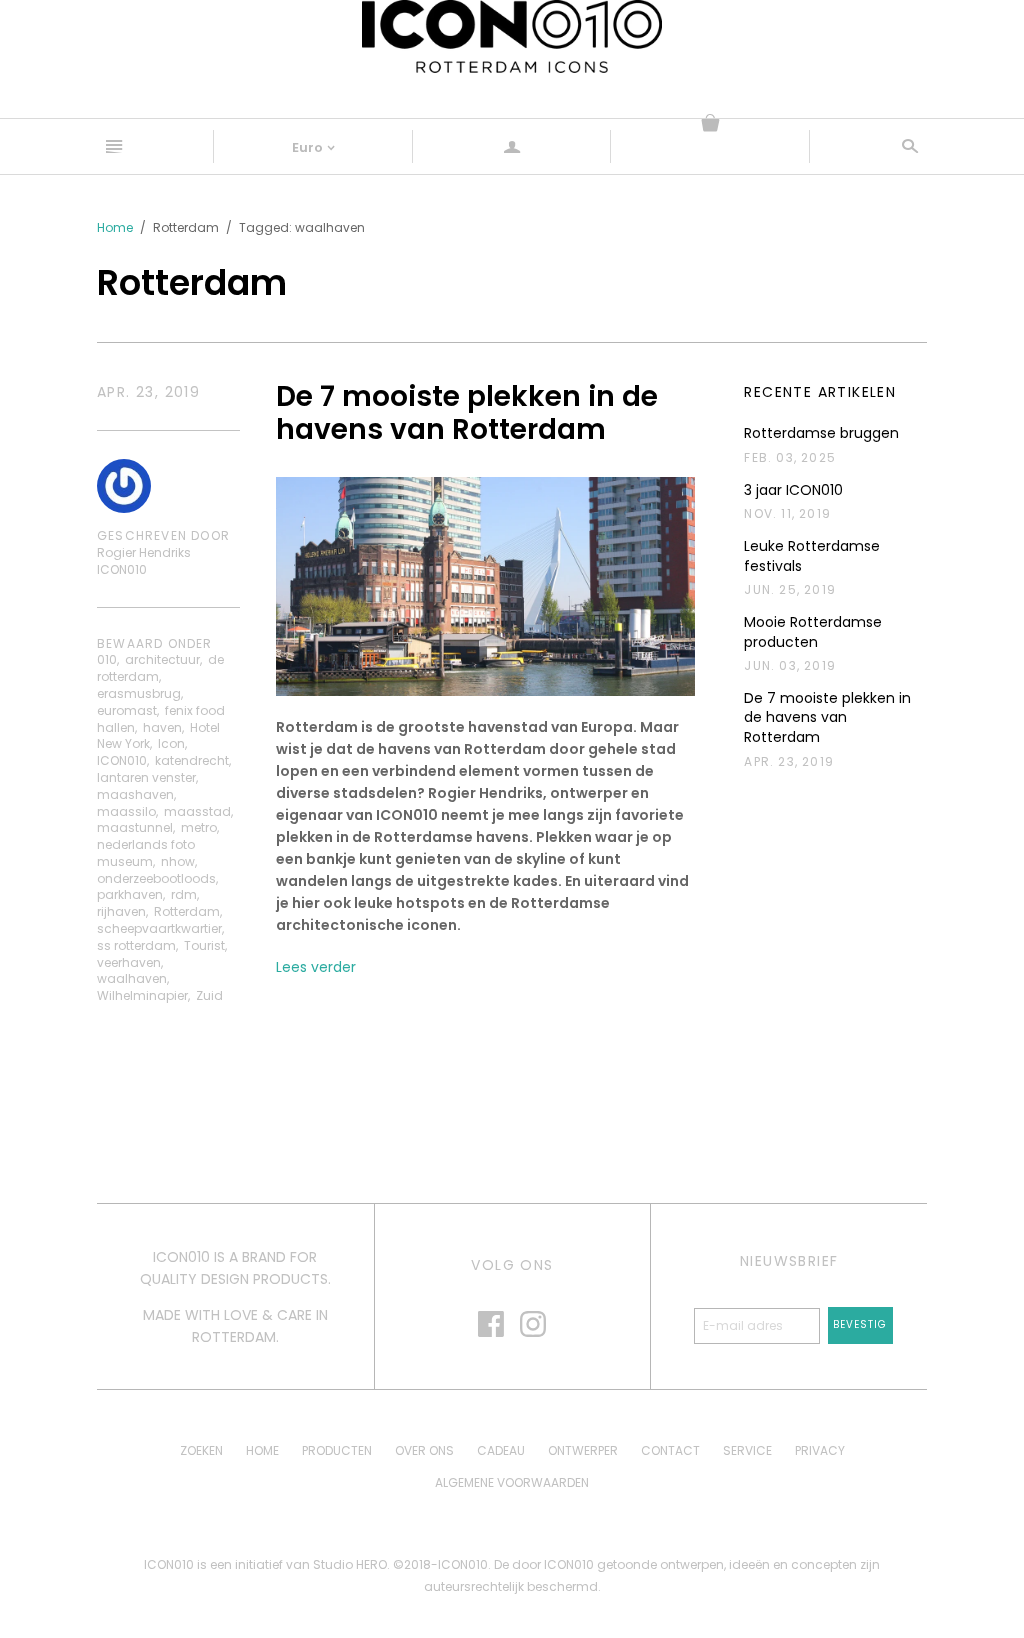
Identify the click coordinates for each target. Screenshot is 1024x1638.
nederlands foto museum (146, 853)
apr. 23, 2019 (148, 392)
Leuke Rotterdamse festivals (812, 556)
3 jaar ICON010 (793, 490)
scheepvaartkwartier (159, 928)
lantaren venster (146, 777)
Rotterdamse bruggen (821, 433)
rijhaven (121, 911)
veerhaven (129, 962)
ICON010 (122, 760)
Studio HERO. (353, 1564)
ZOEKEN (201, 1450)
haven (162, 727)
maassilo (126, 811)
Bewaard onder (155, 644)
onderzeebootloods (156, 878)
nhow (178, 861)
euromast (127, 710)
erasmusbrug (139, 693)
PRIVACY (820, 1450)
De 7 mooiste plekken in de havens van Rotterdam (467, 413)
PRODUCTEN (337, 1450)
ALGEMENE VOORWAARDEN (512, 1482)
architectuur (162, 659)
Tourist (204, 945)
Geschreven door (163, 536)
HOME (262, 1450)
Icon (171, 743)
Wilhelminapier (142, 995)
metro (199, 827)
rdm (184, 894)
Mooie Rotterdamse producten (813, 632)
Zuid (209, 995)
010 (107, 659)
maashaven (135, 794)
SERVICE (747, 1450)
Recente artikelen (820, 392)
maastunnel (135, 827)
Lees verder (316, 967)
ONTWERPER (583, 1450)
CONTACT (670, 1450)
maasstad (197, 811)
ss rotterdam (136, 945)
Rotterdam (187, 911)
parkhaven (130, 894)
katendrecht (192, 760)
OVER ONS (424, 1450)
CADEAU (501, 1450)
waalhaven (132, 978)
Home (115, 227)
